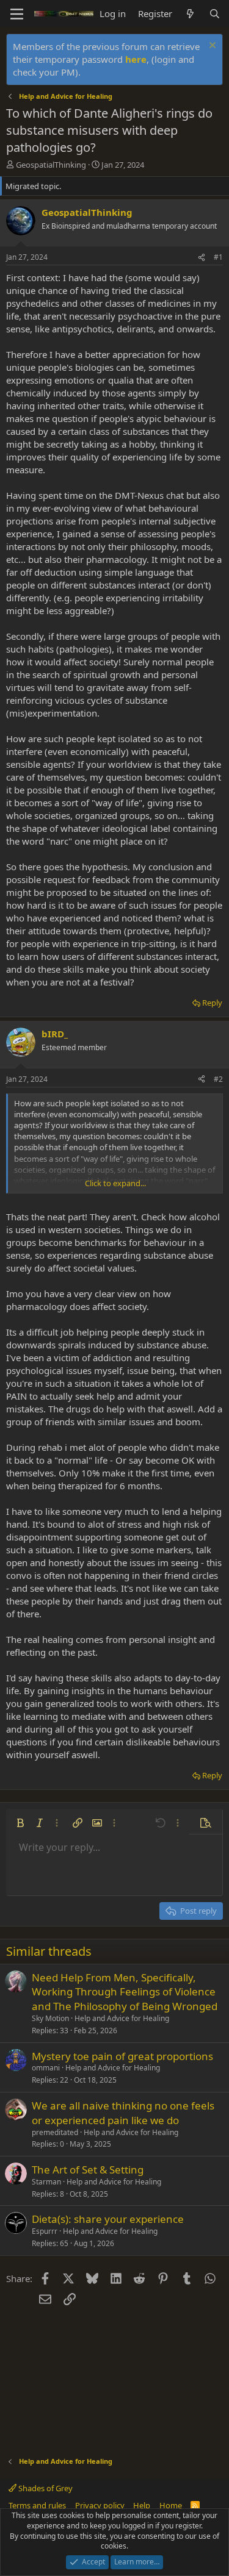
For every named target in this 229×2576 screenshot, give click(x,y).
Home (171, 2505)
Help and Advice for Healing (122, 2018)
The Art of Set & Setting (88, 2170)
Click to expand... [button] (115, 1183)
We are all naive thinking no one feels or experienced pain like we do (123, 2113)
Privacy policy (100, 2505)
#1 (218, 257)
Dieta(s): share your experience (108, 2219)
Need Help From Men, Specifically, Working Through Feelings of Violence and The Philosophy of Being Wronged (125, 1992)
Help (142, 2505)
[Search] (215, 14)
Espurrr (45, 2231)
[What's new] (190, 14)
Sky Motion (50, 2018)
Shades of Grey (45, 2488)
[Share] (202, 258)
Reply (212, 1003)
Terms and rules (37, 2505)
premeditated (55, 2132)
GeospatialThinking (51, 165)
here (136, 59)
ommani (46, 2068)
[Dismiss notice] (211, 47)
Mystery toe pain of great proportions (122, 2056)
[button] (20, 1823)
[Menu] (17, 14)
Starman (46, 2182)
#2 (218, 1079)
